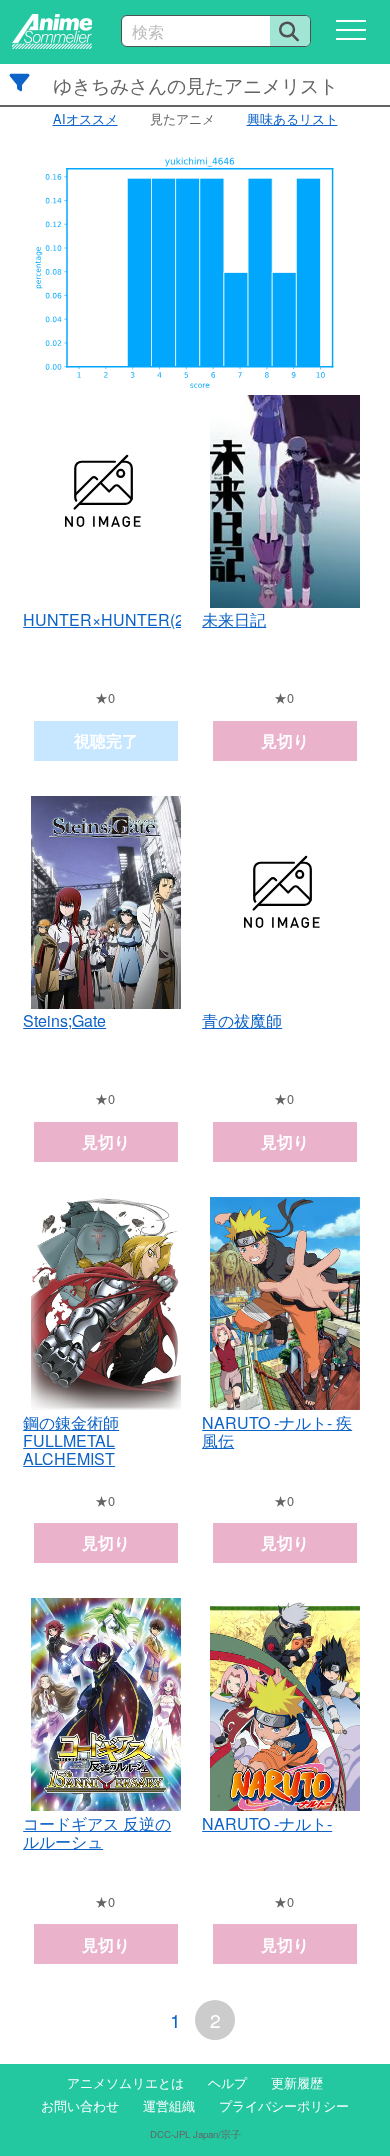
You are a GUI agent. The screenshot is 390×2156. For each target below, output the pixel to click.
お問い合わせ (80, 2105)
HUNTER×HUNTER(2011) (119, 619)
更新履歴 (297, 2082)
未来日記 (234, 619)
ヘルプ (227, 2082)
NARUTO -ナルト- (267, 1823)
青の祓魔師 (242, 1020)
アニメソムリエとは (125, 2082)
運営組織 (169, 2105)
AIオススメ (85, 118)
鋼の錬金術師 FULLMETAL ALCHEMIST (71, 1441)
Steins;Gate (64, 1020)
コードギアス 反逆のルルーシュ (97, 1832)
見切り (285, 740)
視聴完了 (106, 740)
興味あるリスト (292, 118)
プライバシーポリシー (284, 2105)
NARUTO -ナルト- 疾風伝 (277, 1431)
